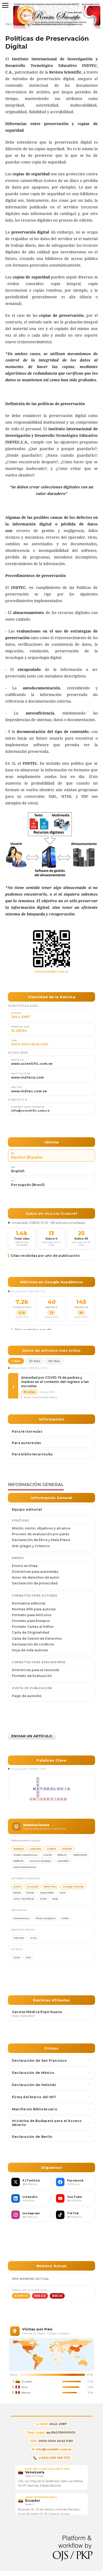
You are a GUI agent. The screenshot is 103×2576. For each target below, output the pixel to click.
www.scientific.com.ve (52, 971)
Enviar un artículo (32, 1736)
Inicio (11, 24)
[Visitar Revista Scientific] (51, 949)
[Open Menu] (5, 5)
